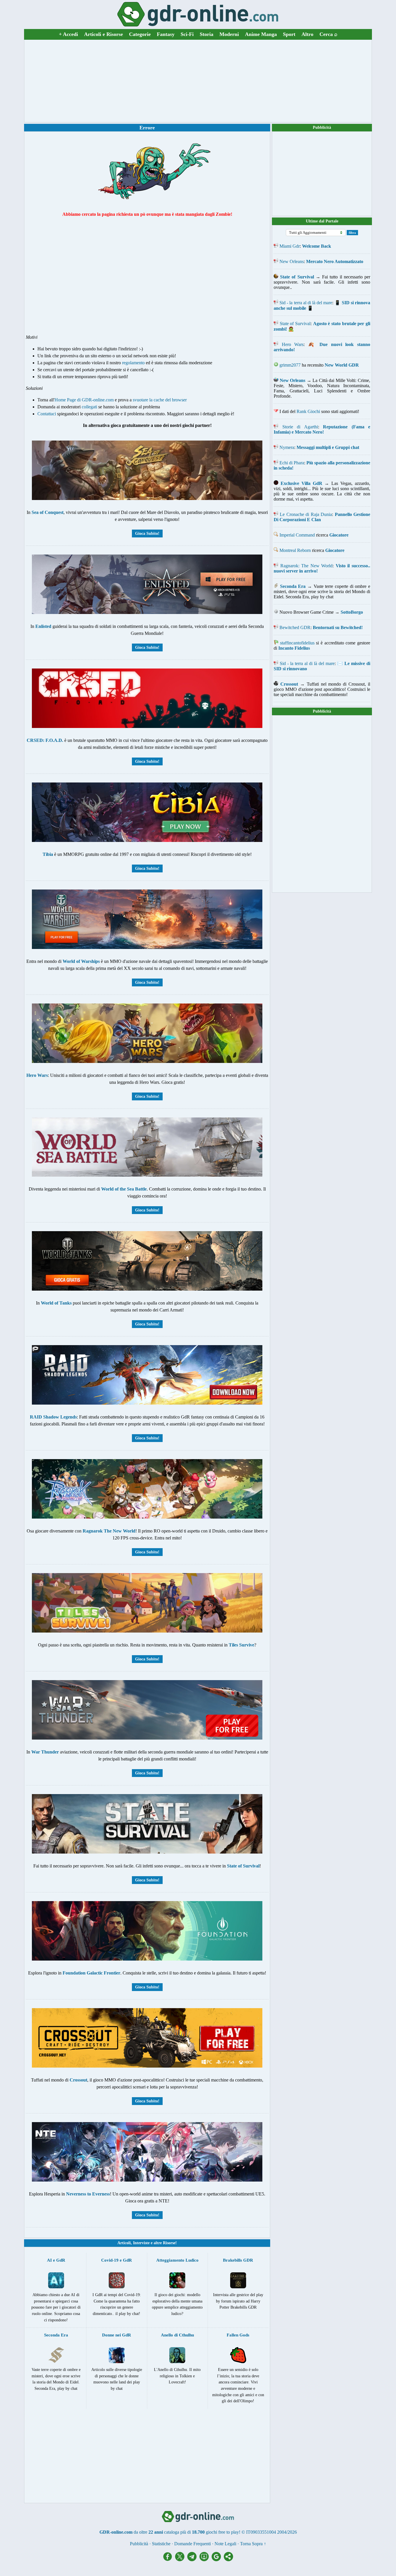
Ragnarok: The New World (307, 566)
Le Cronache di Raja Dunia (306, 514)
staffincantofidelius (297, 643)
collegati (89, 407)
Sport (289, 34)
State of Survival (295, 324)
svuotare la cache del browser (160, 400)
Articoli (124, 2243)
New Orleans (292, 261)
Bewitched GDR (295, 627)
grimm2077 (290, 365)
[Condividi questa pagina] (228, 2560)
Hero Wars (293, 344)
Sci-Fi (187, 34)
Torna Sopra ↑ (253, 2544)
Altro (307, 34)
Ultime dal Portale (322, 221)
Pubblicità (322, 127)
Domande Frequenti (192, 2544)
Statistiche (161, 2544)
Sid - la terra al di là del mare (306, 303)
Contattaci (47, 414)
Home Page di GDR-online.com (84, 400)
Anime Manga (261, 34)
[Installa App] (206, 2560)
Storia (207, 34)
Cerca (328, 34)
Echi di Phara (292, 463)
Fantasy (166, 34)
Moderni (229, 34)
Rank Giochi (308, 411)
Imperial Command (297, 535)
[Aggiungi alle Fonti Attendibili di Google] (218, 2560)
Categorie (140, 34)
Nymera (287, 447)
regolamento (133, 363)
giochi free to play (222, 2532)
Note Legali (225, 2544)
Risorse (169, 2243)
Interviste (141, 2243)
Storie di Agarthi (300, 427)
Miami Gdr (290, 246)
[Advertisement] (198, 81)
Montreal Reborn (295, 550)
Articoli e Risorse (103, 34)
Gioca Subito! (147, 534)
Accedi (68, 34)
